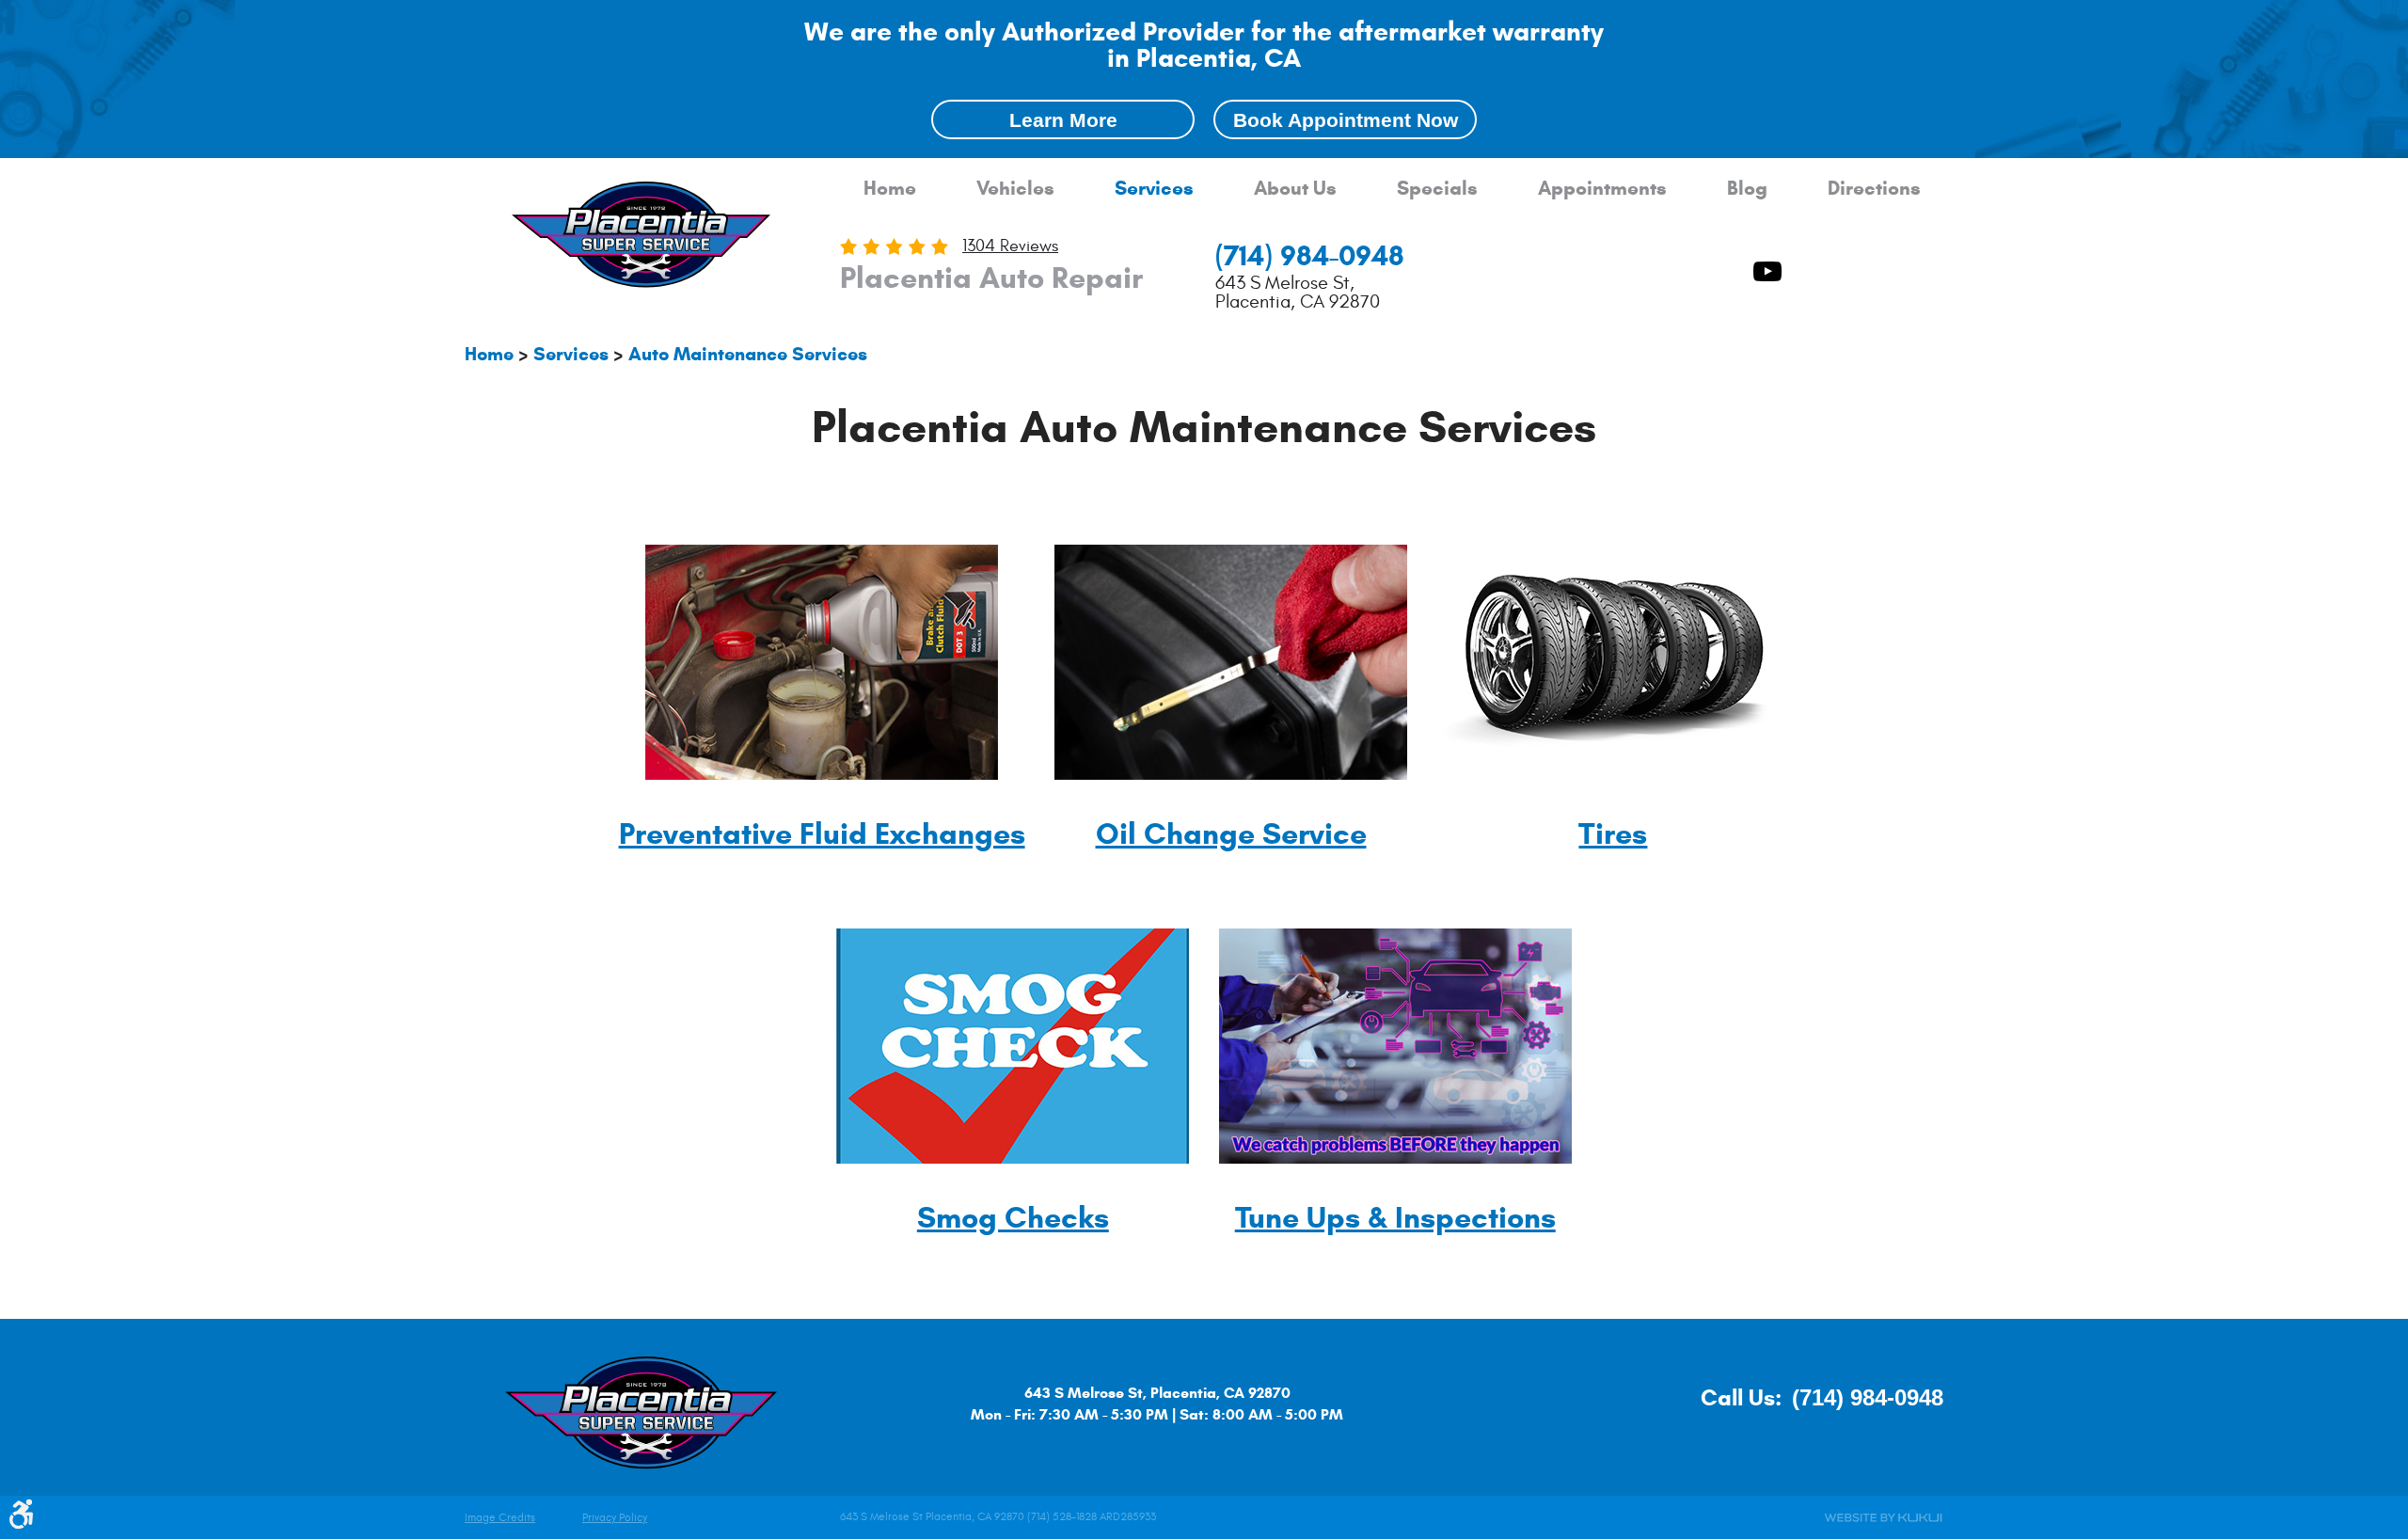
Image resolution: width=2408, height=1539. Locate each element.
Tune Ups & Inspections (1395, 1217)
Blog (1747, 189)
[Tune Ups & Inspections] (1395, 1158)
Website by (1883, 1518)
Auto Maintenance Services (748, 354)
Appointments (1602, 189)
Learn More (1063, 120)
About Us (1295, 189)
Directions (1874, 189)
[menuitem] (890, 189)
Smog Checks (1013, 1217)
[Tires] (1613, 775)
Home (890, 189)
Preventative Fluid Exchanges (822, 833)
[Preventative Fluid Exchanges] (822, 775)
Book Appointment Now (1346, 120)
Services (1154, 189)
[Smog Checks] (1013, 1158)
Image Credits (500, 1518)
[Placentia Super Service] (642, 237)
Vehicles (1015, 189)
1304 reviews (1010, 246)
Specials (1437, 189)
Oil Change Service (1231, 833)
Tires (1613, 833)
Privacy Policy (615, 1518)
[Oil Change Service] (1231, 775)
